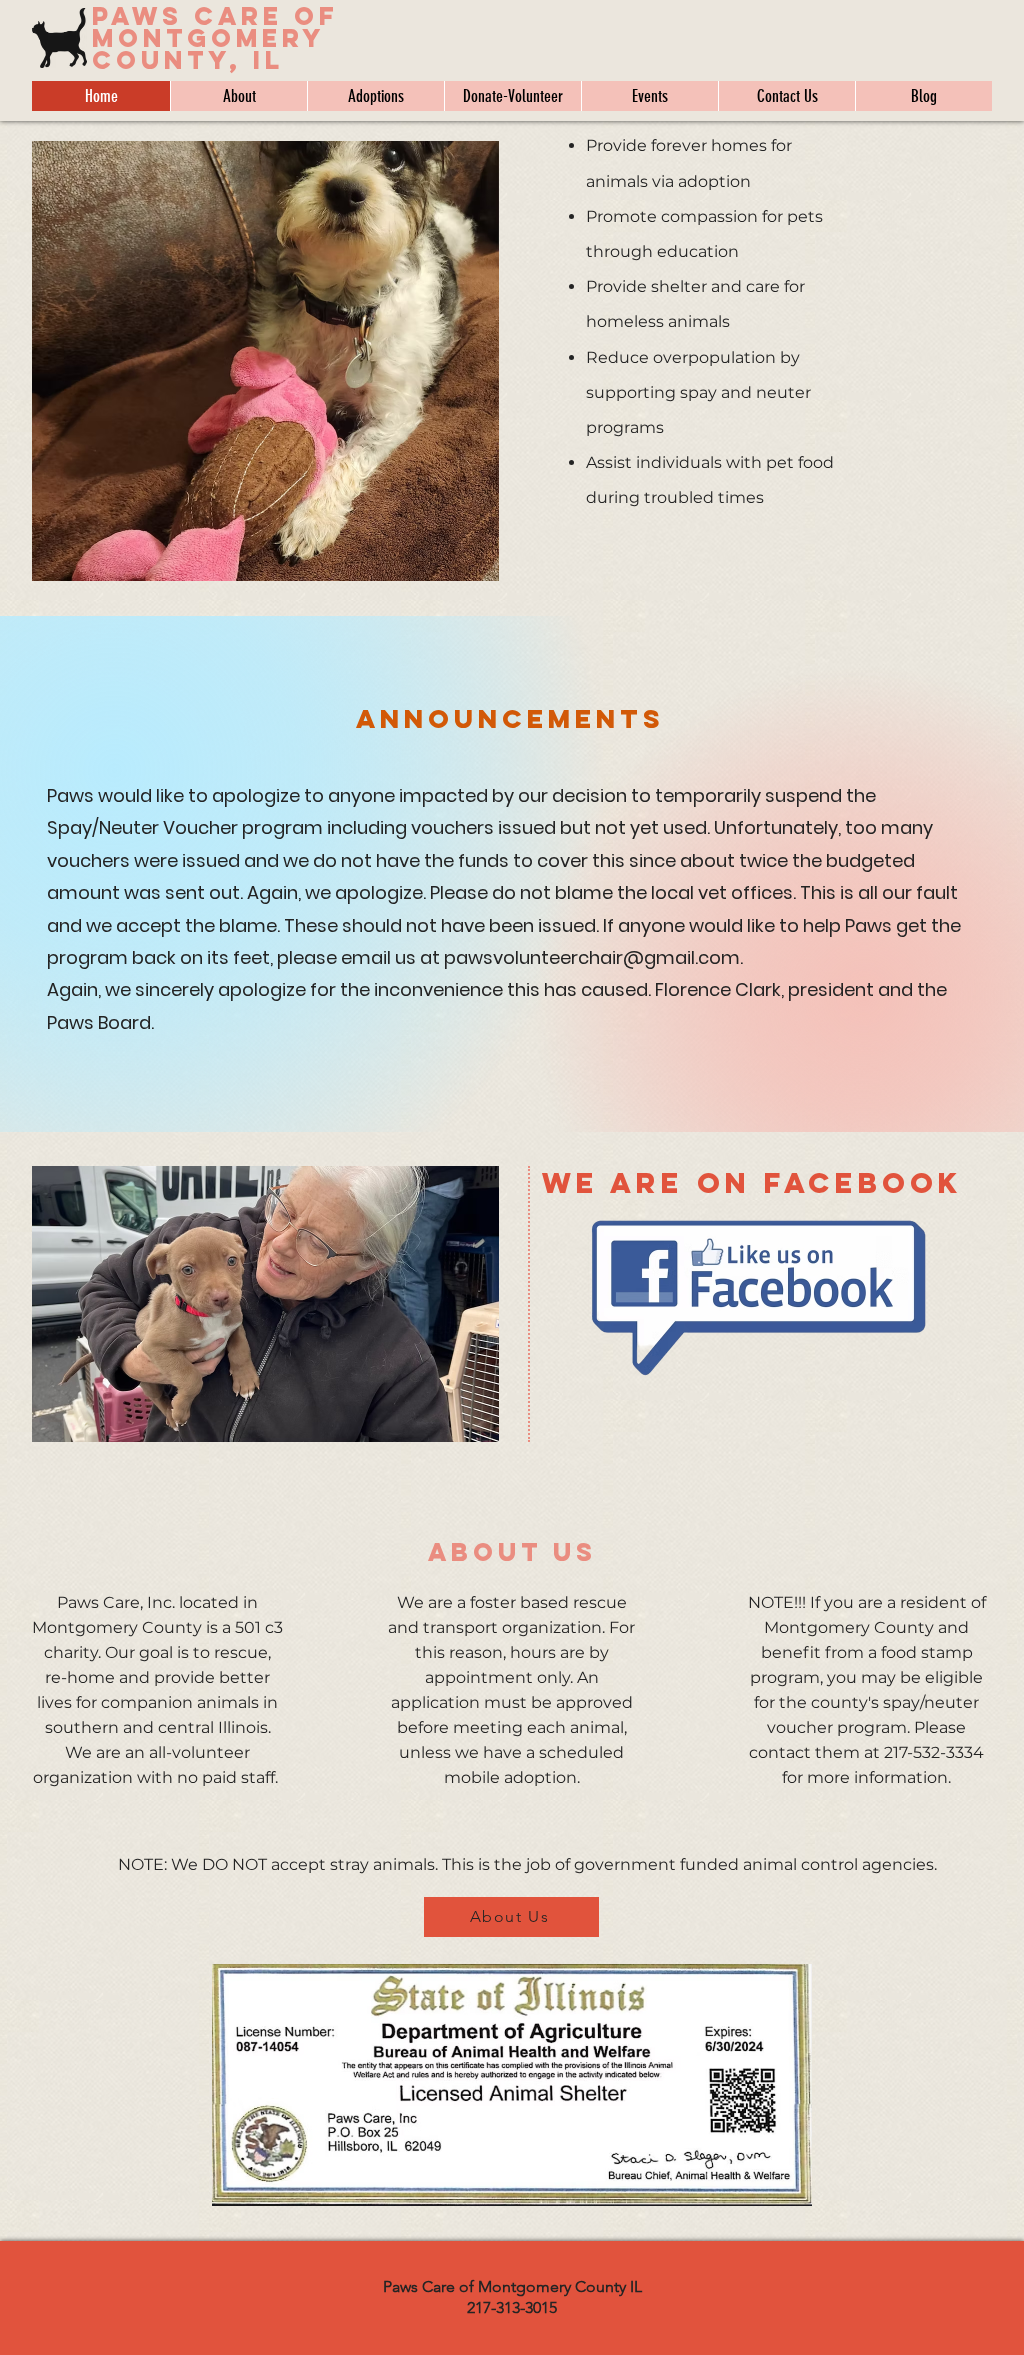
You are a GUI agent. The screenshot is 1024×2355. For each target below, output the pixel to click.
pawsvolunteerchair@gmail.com (592, 957)
